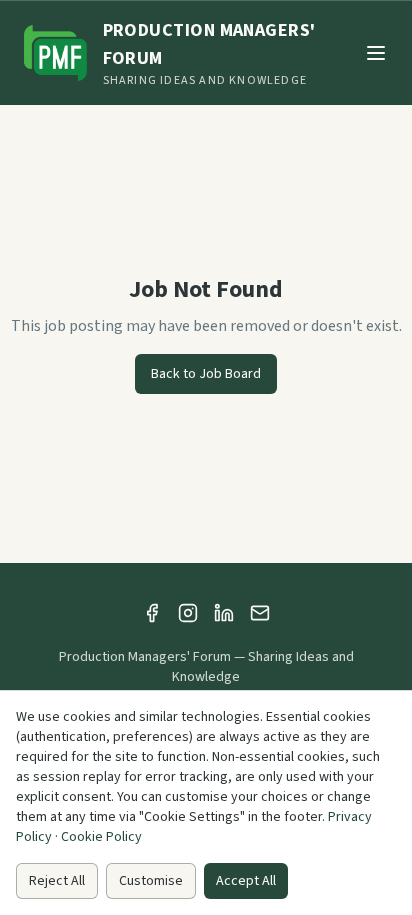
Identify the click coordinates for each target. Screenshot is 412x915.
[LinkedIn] (224, 613)
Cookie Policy (101, 837)
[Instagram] (188, 613)
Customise (151, 881)
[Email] (260, 613)
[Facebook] (152, 613)
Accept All (246, 881)
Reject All (57, 881)
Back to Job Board (206, 374)
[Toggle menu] (376, 53)
